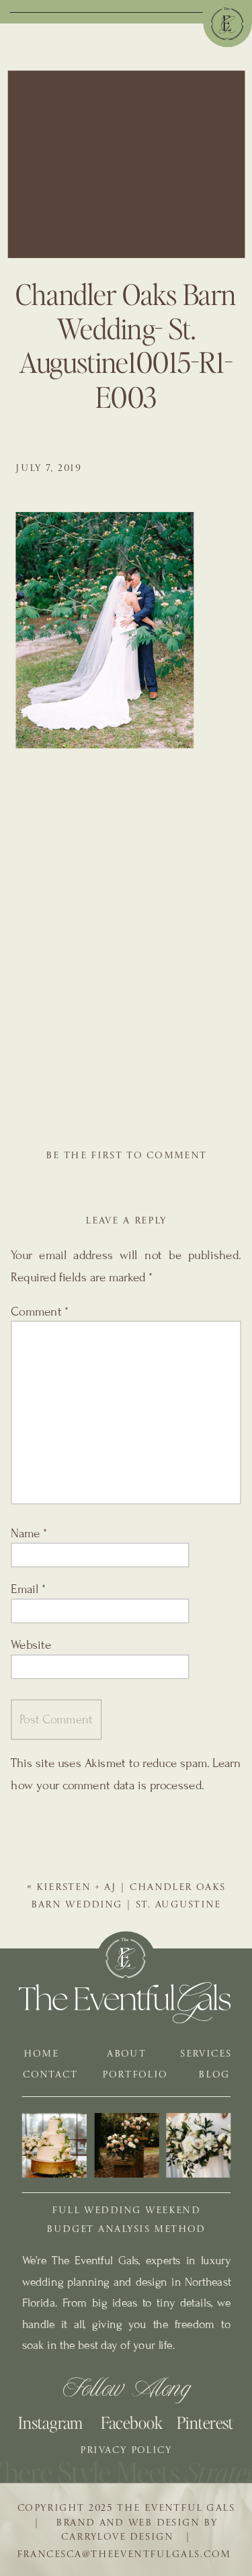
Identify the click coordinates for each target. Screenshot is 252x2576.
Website (31, 1645)
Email (28, 1589)
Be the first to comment (126, 1156)
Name (29, 1534)
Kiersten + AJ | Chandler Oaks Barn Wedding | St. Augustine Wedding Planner (128, 1905)
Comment (40, 1312)
